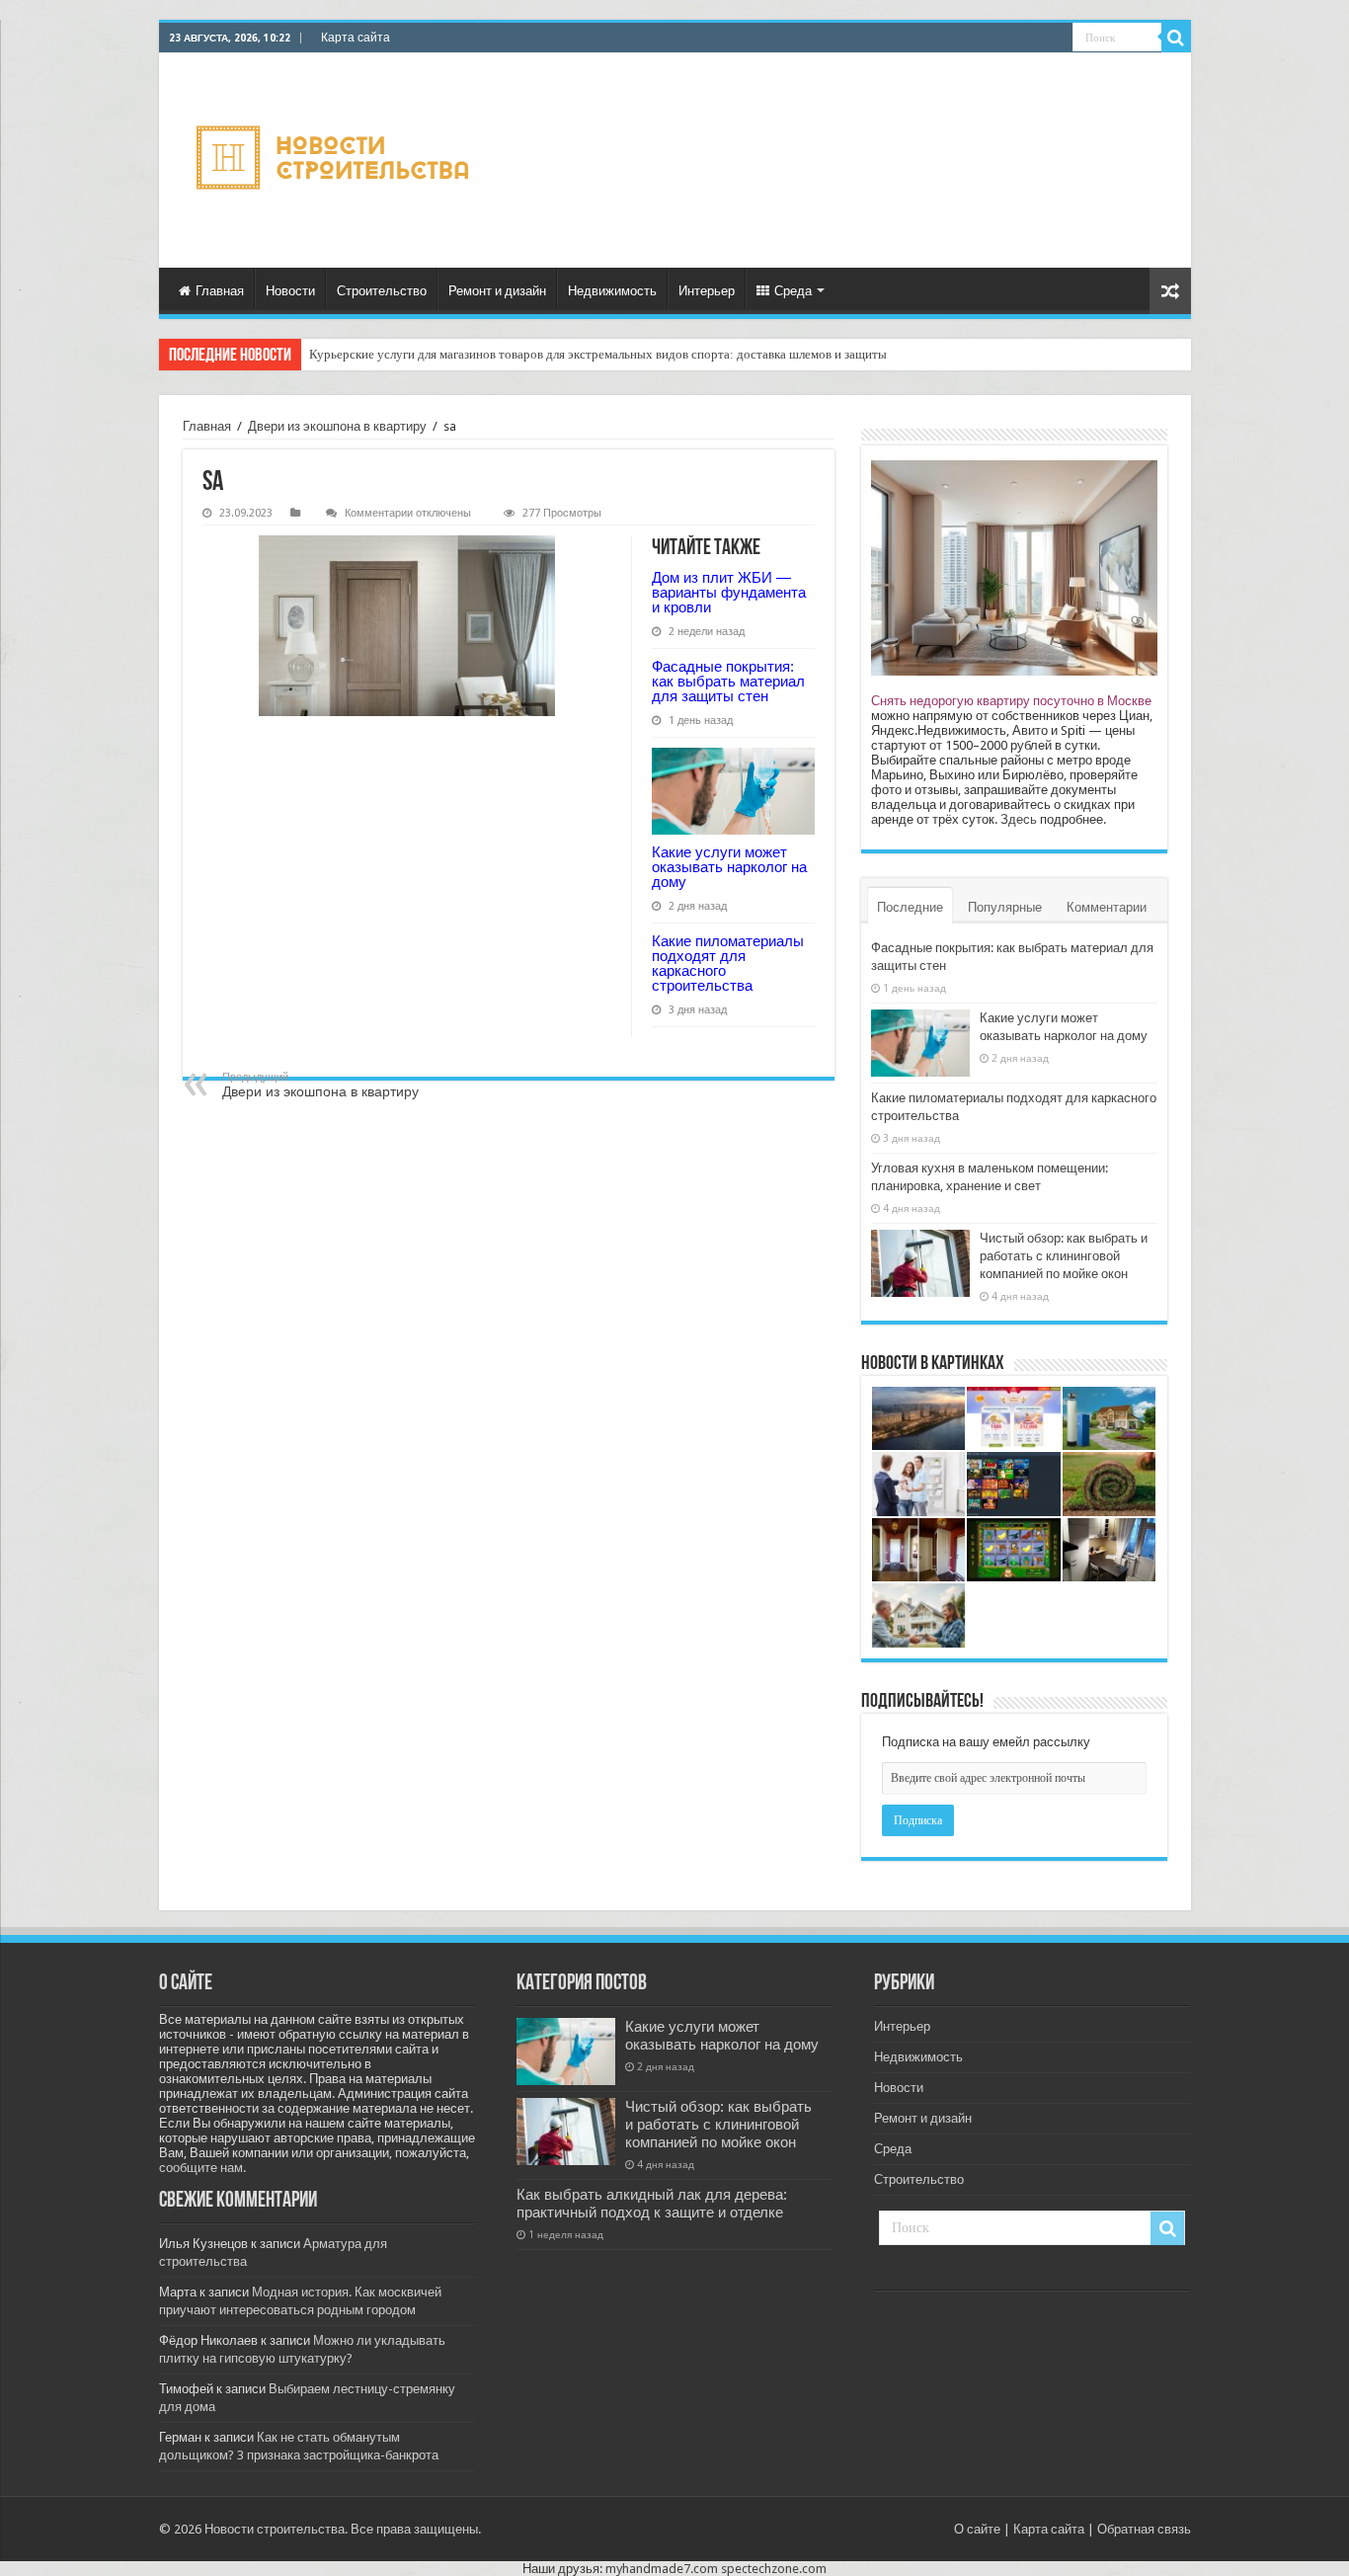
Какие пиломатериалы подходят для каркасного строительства (728, 963)
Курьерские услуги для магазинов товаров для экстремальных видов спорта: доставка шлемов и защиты (598, 354)
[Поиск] (1176, 38)
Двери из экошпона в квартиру (337, 426)
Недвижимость (612, 291)
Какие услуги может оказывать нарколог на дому (729, 867)
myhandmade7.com (662, 2569)
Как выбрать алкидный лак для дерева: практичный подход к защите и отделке (652, 2204)
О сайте (977, 2529)
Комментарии (1107, 907)
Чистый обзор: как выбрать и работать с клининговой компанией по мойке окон (1064, 1256)
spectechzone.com (774, 2569)
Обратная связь (1144, 2529)
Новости (290, 291)
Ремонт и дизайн (497, 291)
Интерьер (707, 291)
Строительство (382, 291)
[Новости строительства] (335, 161)
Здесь (1019, 819)
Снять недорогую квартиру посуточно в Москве (1011, 701)
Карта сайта (356, 38)
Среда (793, 291)
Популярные (1005, 907)
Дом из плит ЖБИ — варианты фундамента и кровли (729, 592)
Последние (910, 907)
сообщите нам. (202, 2168)
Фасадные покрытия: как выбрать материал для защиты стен (728, 681)
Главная (220, 291)
